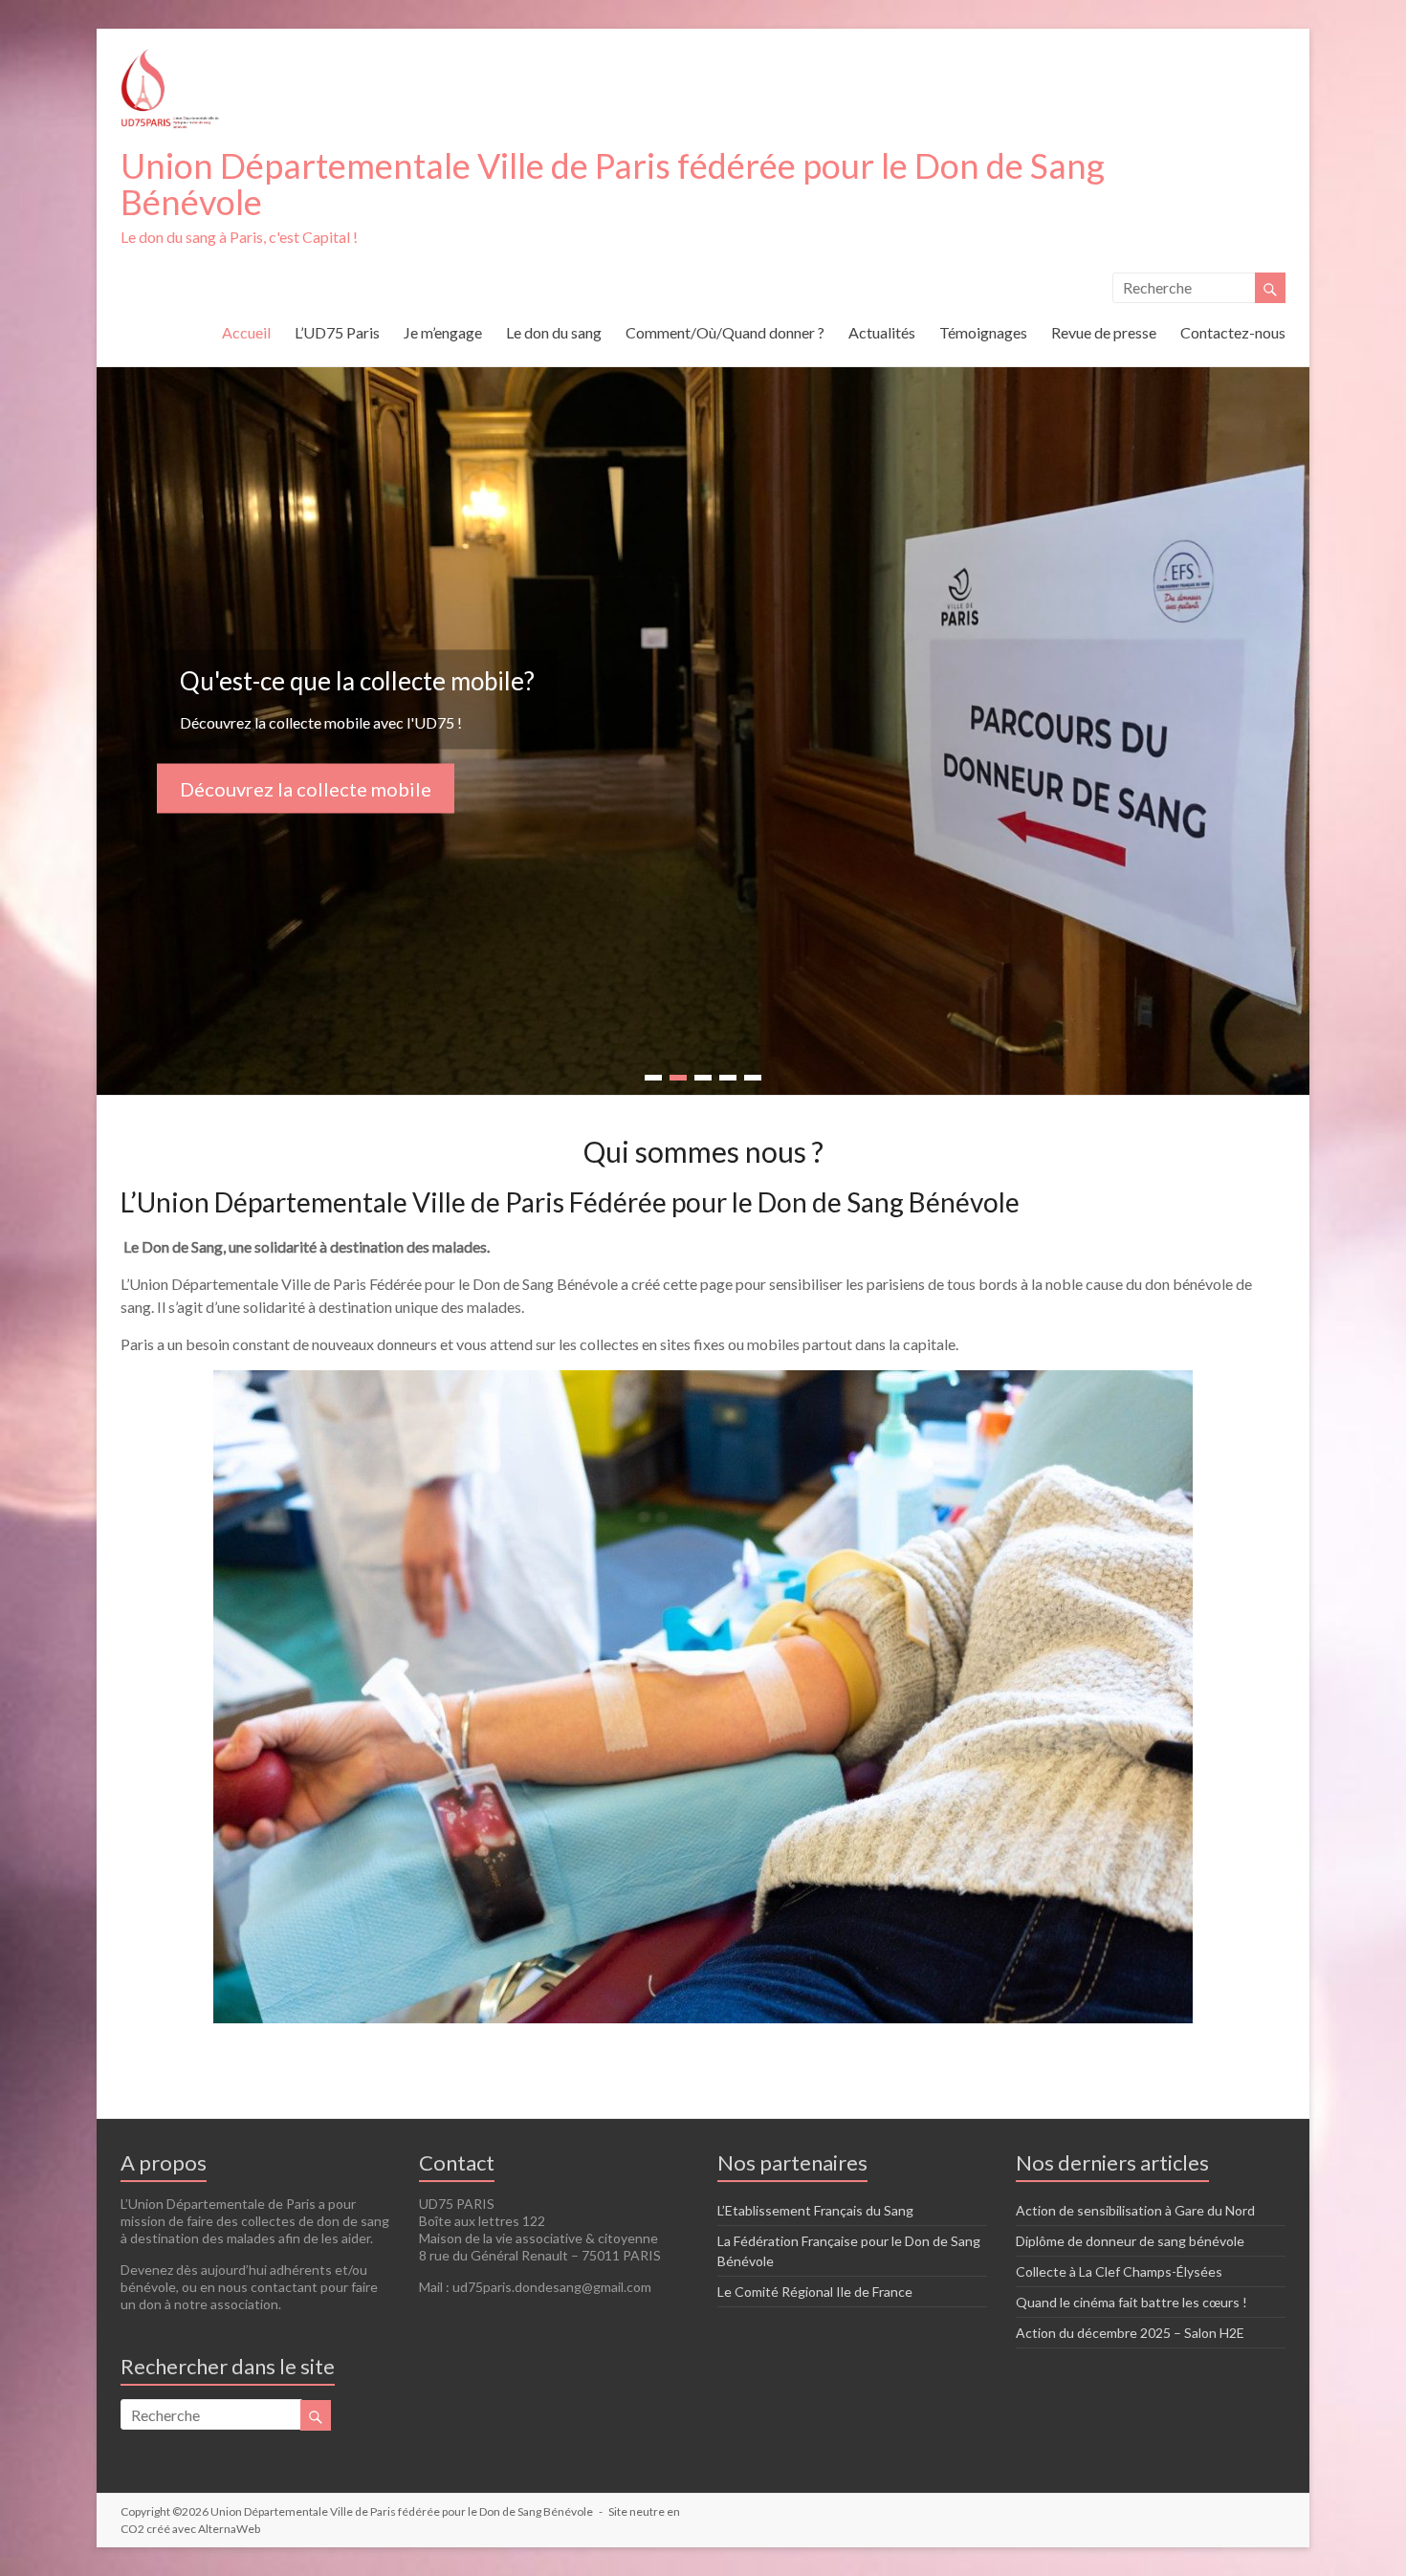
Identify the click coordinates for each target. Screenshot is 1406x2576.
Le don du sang (554, 332)
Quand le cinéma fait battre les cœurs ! (1131, 2302)
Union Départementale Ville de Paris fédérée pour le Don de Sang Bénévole (613, 184)
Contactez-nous (1233, 332)
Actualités (882, 332)
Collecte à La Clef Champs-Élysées (1119, 2271)
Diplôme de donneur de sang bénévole (1130, 2241)
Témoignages (983, 332)
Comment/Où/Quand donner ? (725, 332)
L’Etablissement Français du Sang (815, 2210)
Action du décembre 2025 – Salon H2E (1130, 2333)
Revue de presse (1104, 332)
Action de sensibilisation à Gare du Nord (1135, 2210)
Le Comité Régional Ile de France (815, 2292)
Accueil (246, 332)
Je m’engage (443, 332)
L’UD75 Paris (337, 332)
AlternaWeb (229, 2529)
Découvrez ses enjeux (273, 799)
